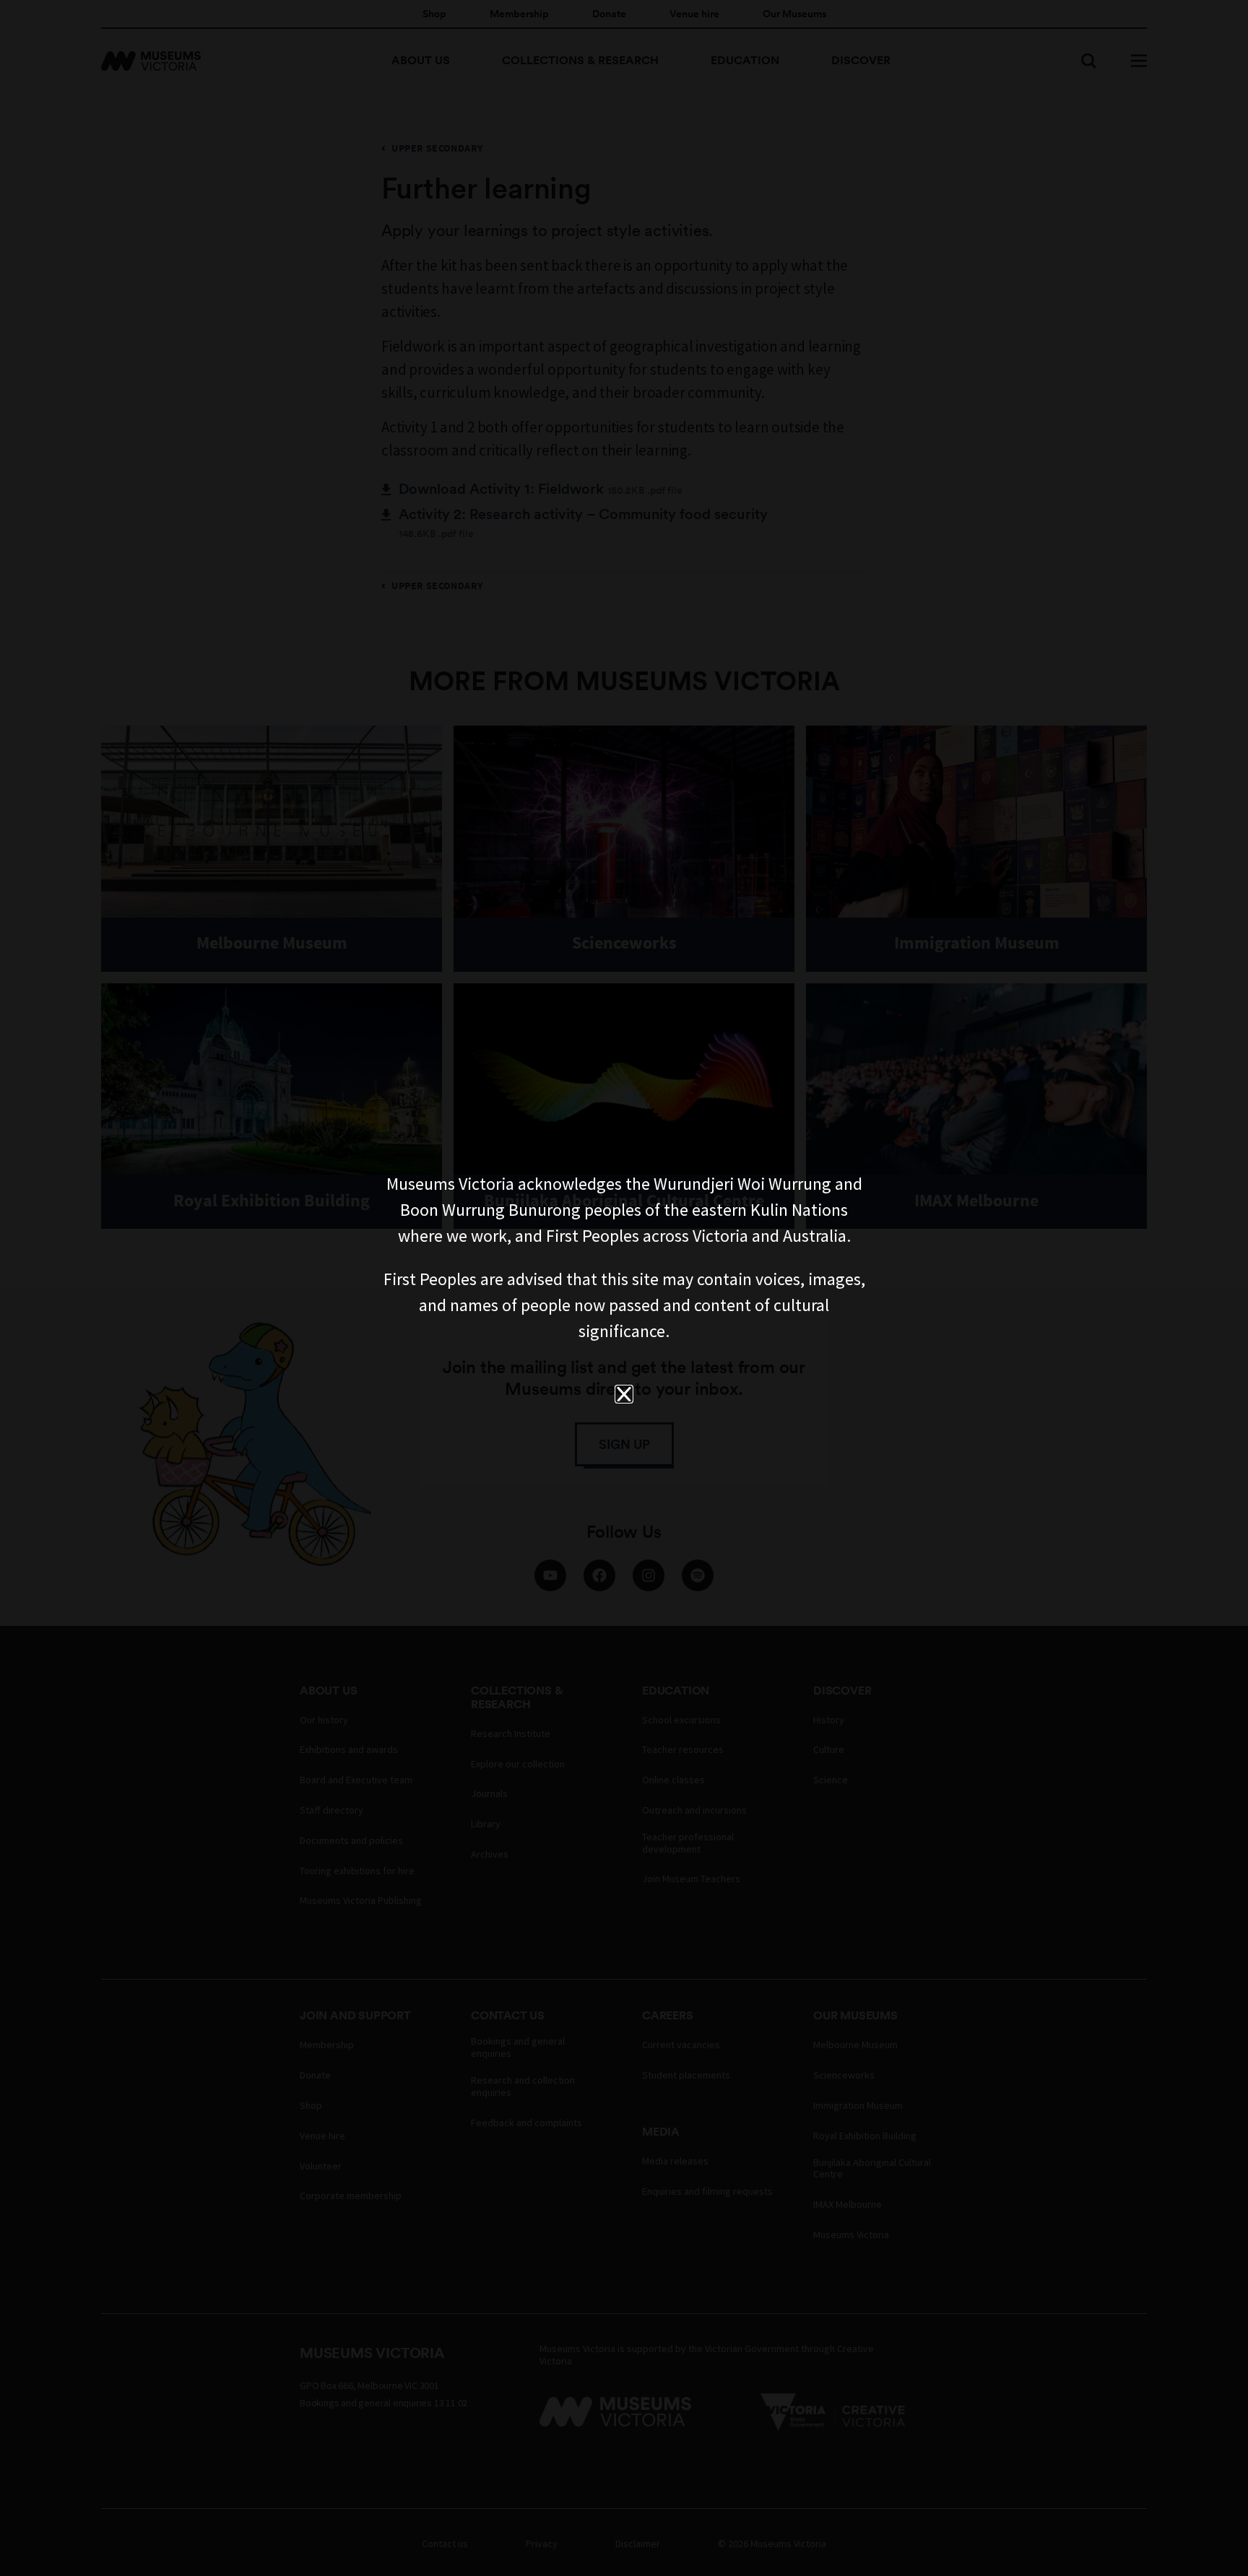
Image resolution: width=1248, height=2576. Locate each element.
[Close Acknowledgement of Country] (624, 1394)
